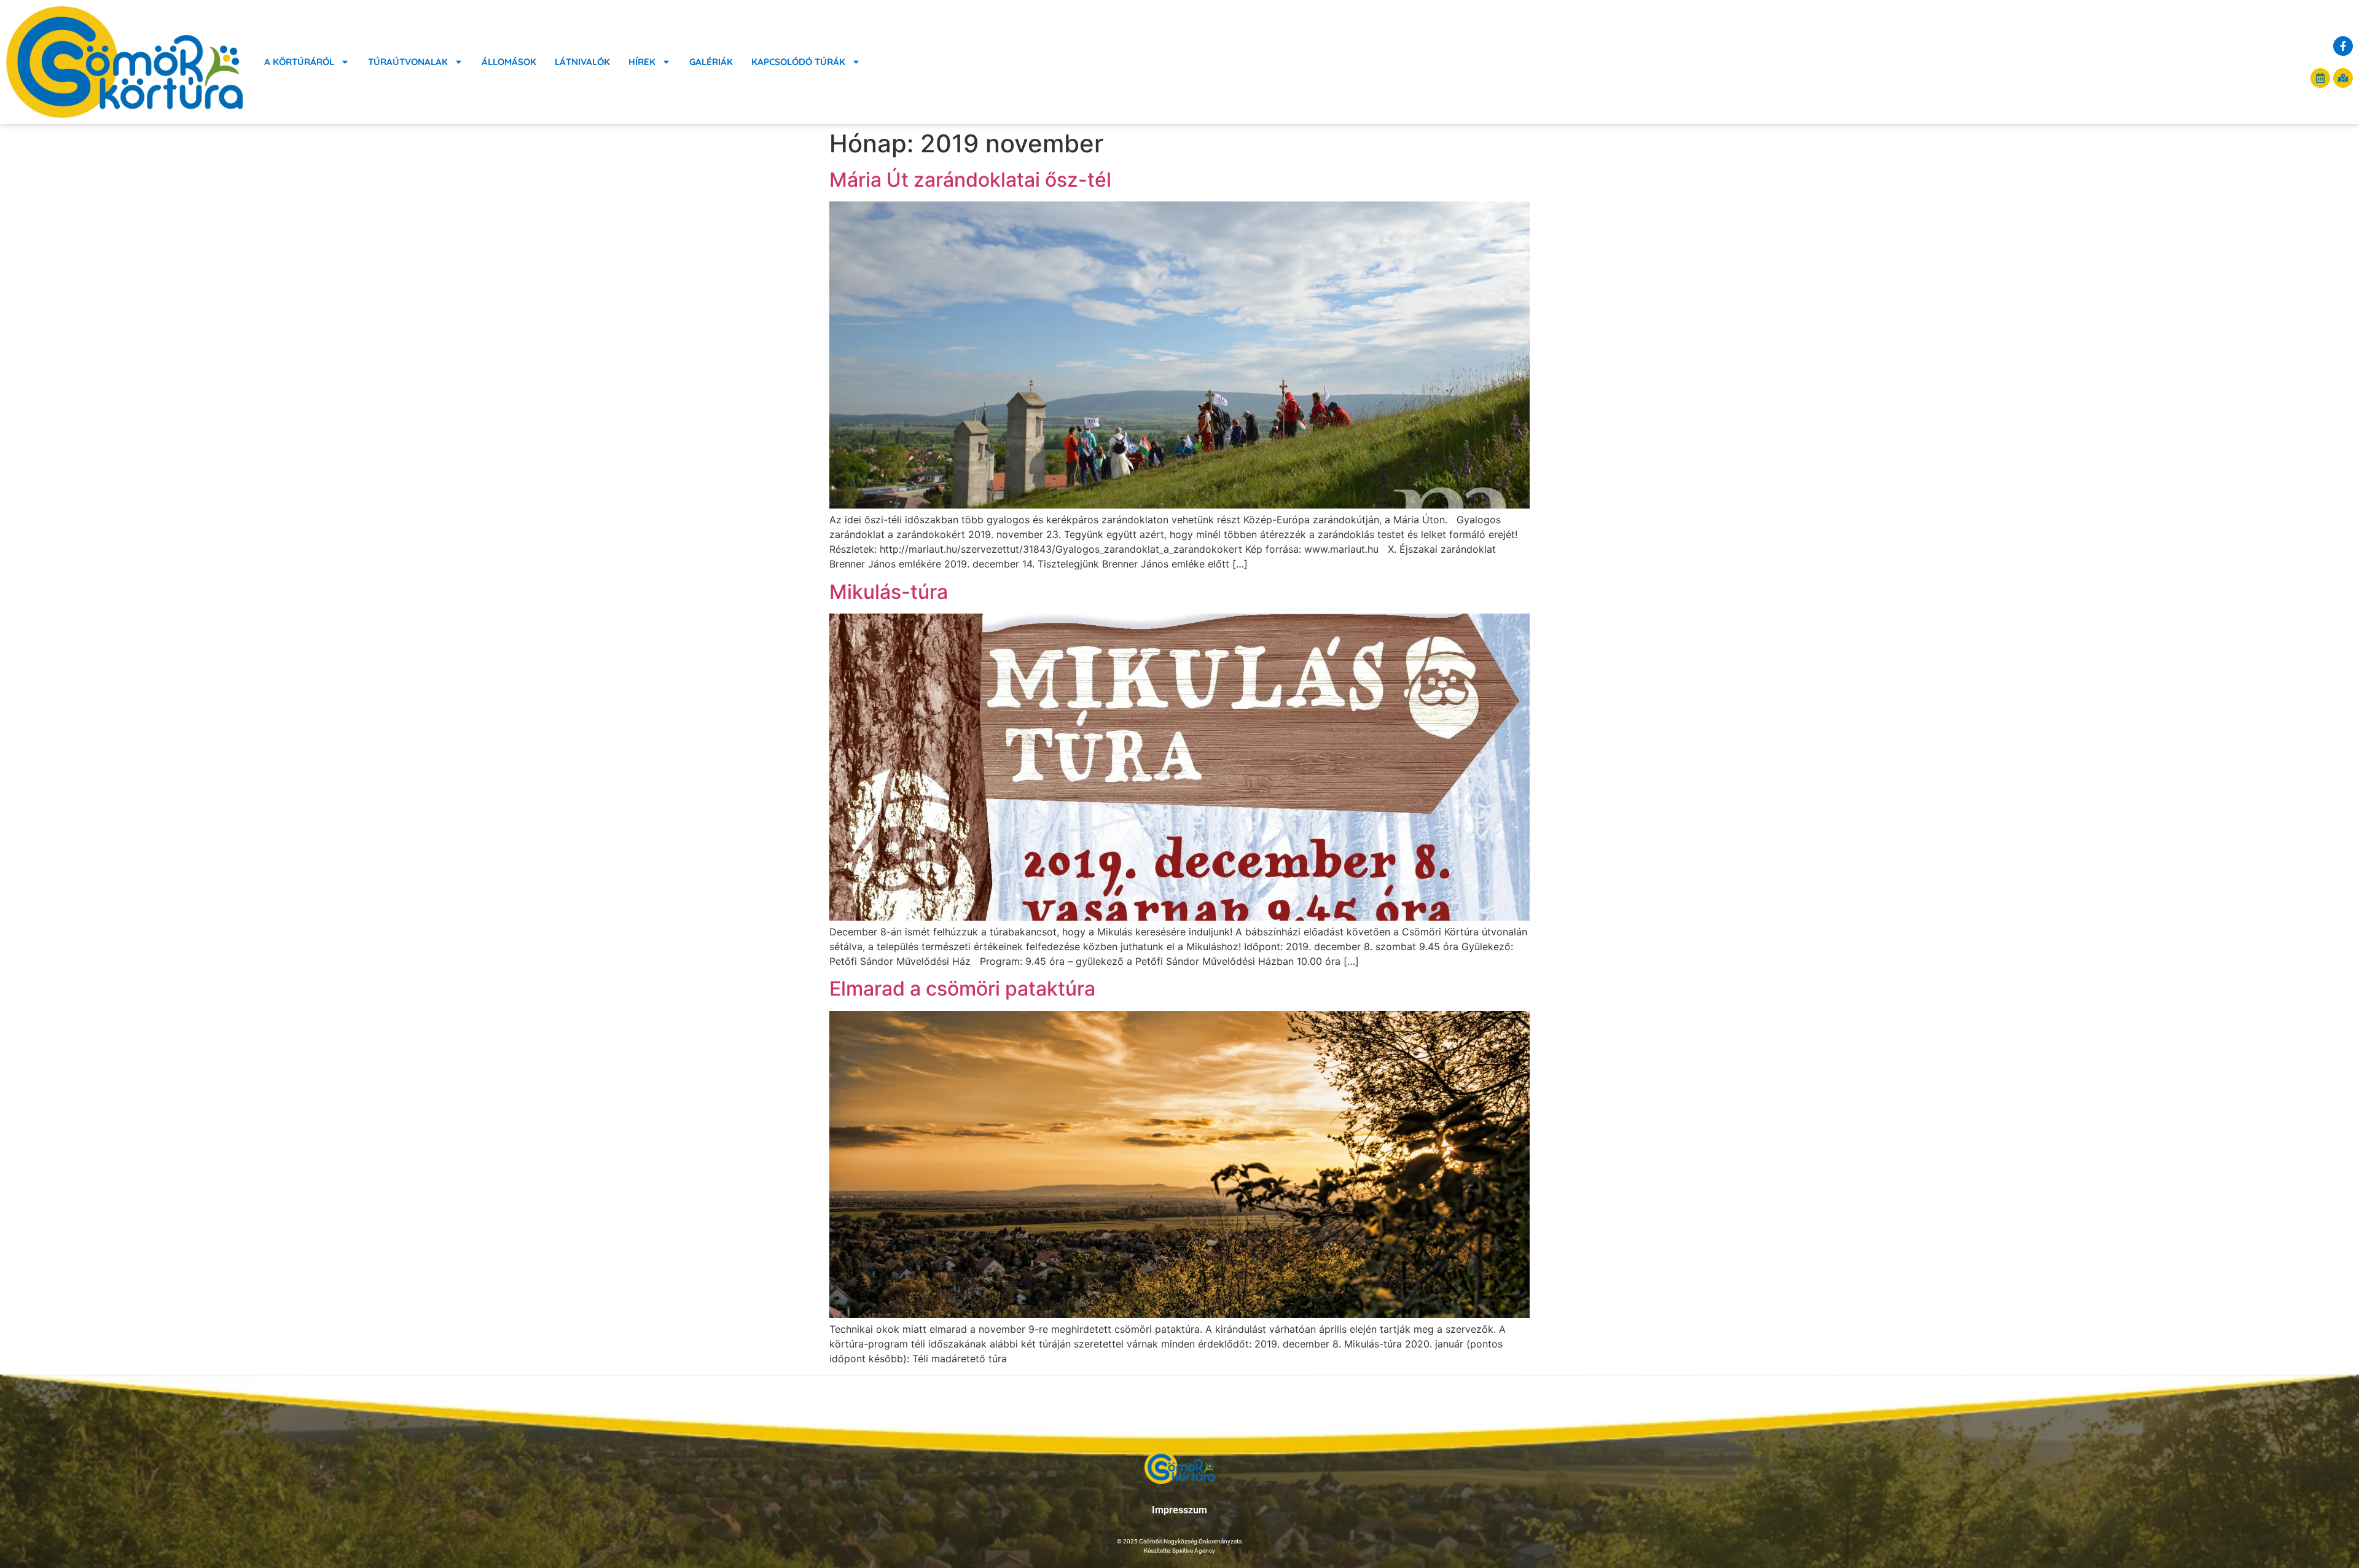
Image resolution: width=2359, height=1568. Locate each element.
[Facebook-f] (2343, 46)
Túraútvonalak (408, 62)
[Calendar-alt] (2320, 78)
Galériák (711, 62)
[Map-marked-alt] (2343, 78)
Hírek (642, 62)
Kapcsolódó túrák (798, 62)
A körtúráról (299, 62)
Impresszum (1179, 1510)
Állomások (509, 62)
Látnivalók (582, 62)
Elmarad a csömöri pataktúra (962, 989)
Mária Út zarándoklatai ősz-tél (970, 180)
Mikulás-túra (889, 592)
